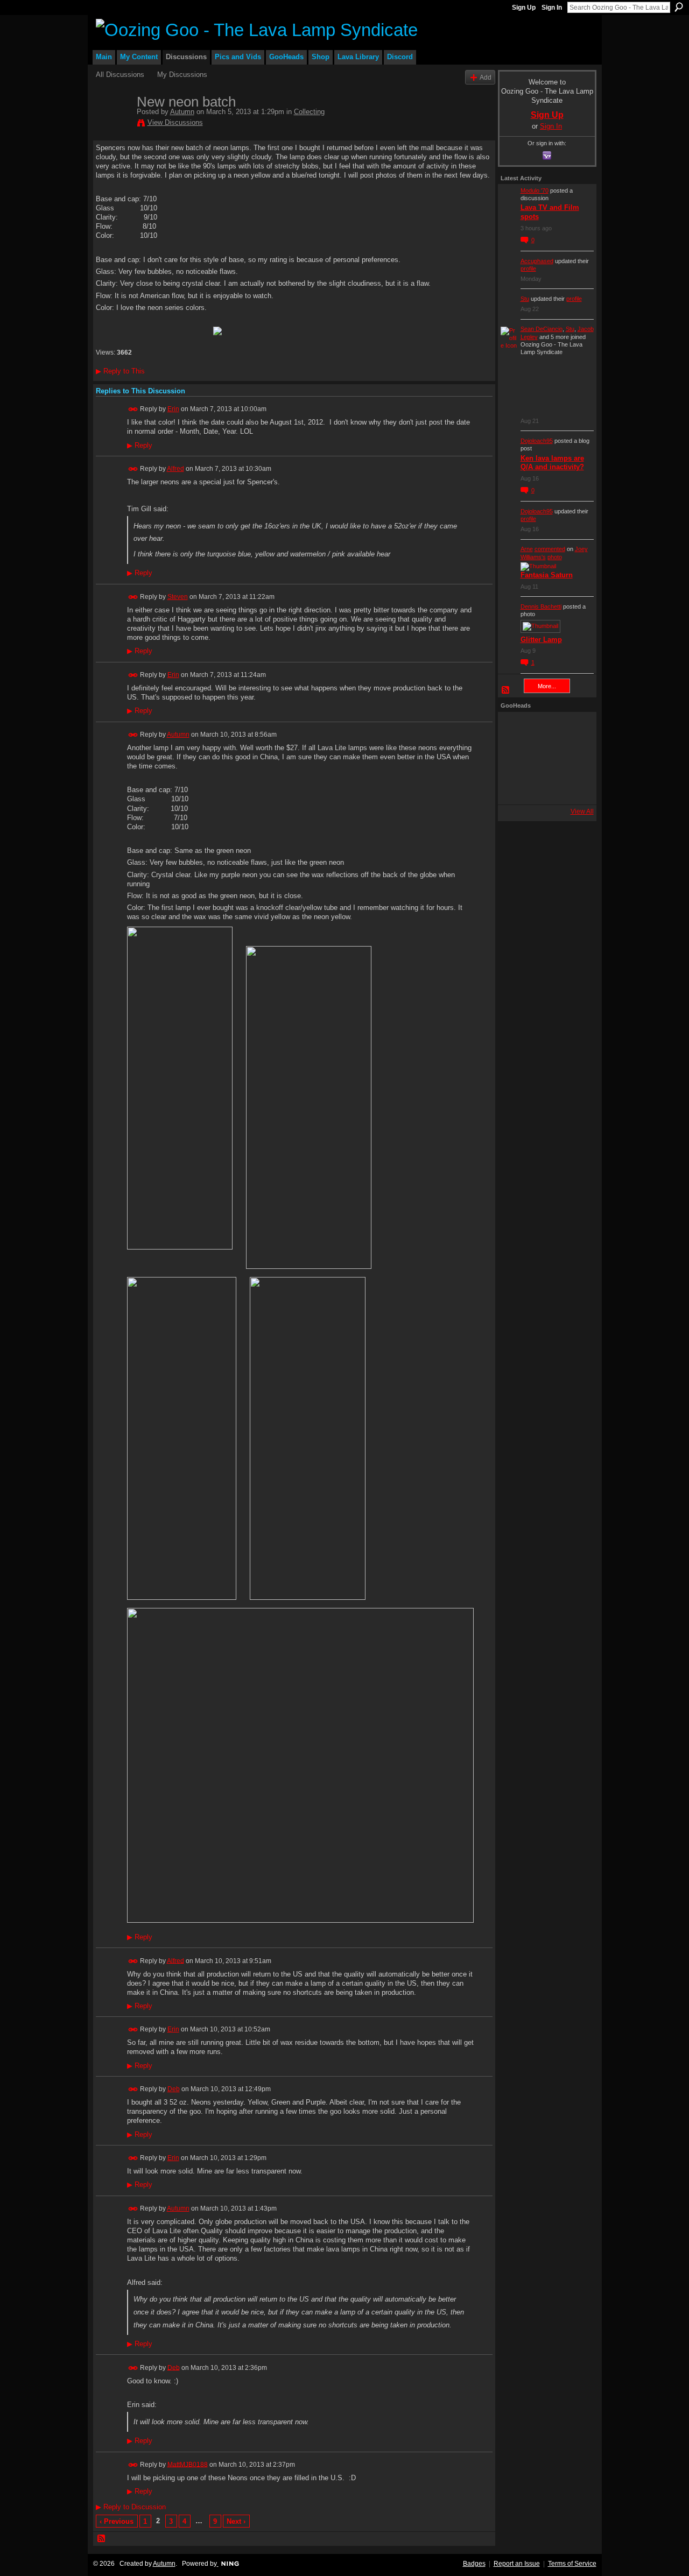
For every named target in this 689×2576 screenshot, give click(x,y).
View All (582, 811)
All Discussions (120, 75)
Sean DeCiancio (542, 329)
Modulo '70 (535, 190)
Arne (527, 549)
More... (547, 686)
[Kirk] (544, 758)
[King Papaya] (515, 729)
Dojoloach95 (537, 441)
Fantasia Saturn (547, 575)
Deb (174, 2089)
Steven (178, 597)
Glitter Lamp (541, 640)
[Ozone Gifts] (573, 729)
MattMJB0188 (188, 2464)
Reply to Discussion (131, 2507)
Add (486, 77)
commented (550, 549)
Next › (236, 2521)
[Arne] (544, 787)
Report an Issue (517, 2564)
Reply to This (120, 371)
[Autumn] (113, 124)
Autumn (182, 112)
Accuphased (537, 261)
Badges (474, 2564)
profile (528, 269)
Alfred (175, 469)
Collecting (309, 112)
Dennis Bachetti (541, 606)
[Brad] (573, 758)
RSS (102, 2539)
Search (679, 7)
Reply (140, 446)
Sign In (552, 8)
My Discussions (182, 75)
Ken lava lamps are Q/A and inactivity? (552, 463)
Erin (173, 409)
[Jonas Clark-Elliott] (515, 758)
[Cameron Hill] (544, 729)
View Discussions (175, 122)
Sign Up (524, 8)
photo (555, 557)
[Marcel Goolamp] (573, 787)
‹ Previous (117, 2521)
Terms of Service (572, 2564)
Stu (525, 299)
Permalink (133, 409)
